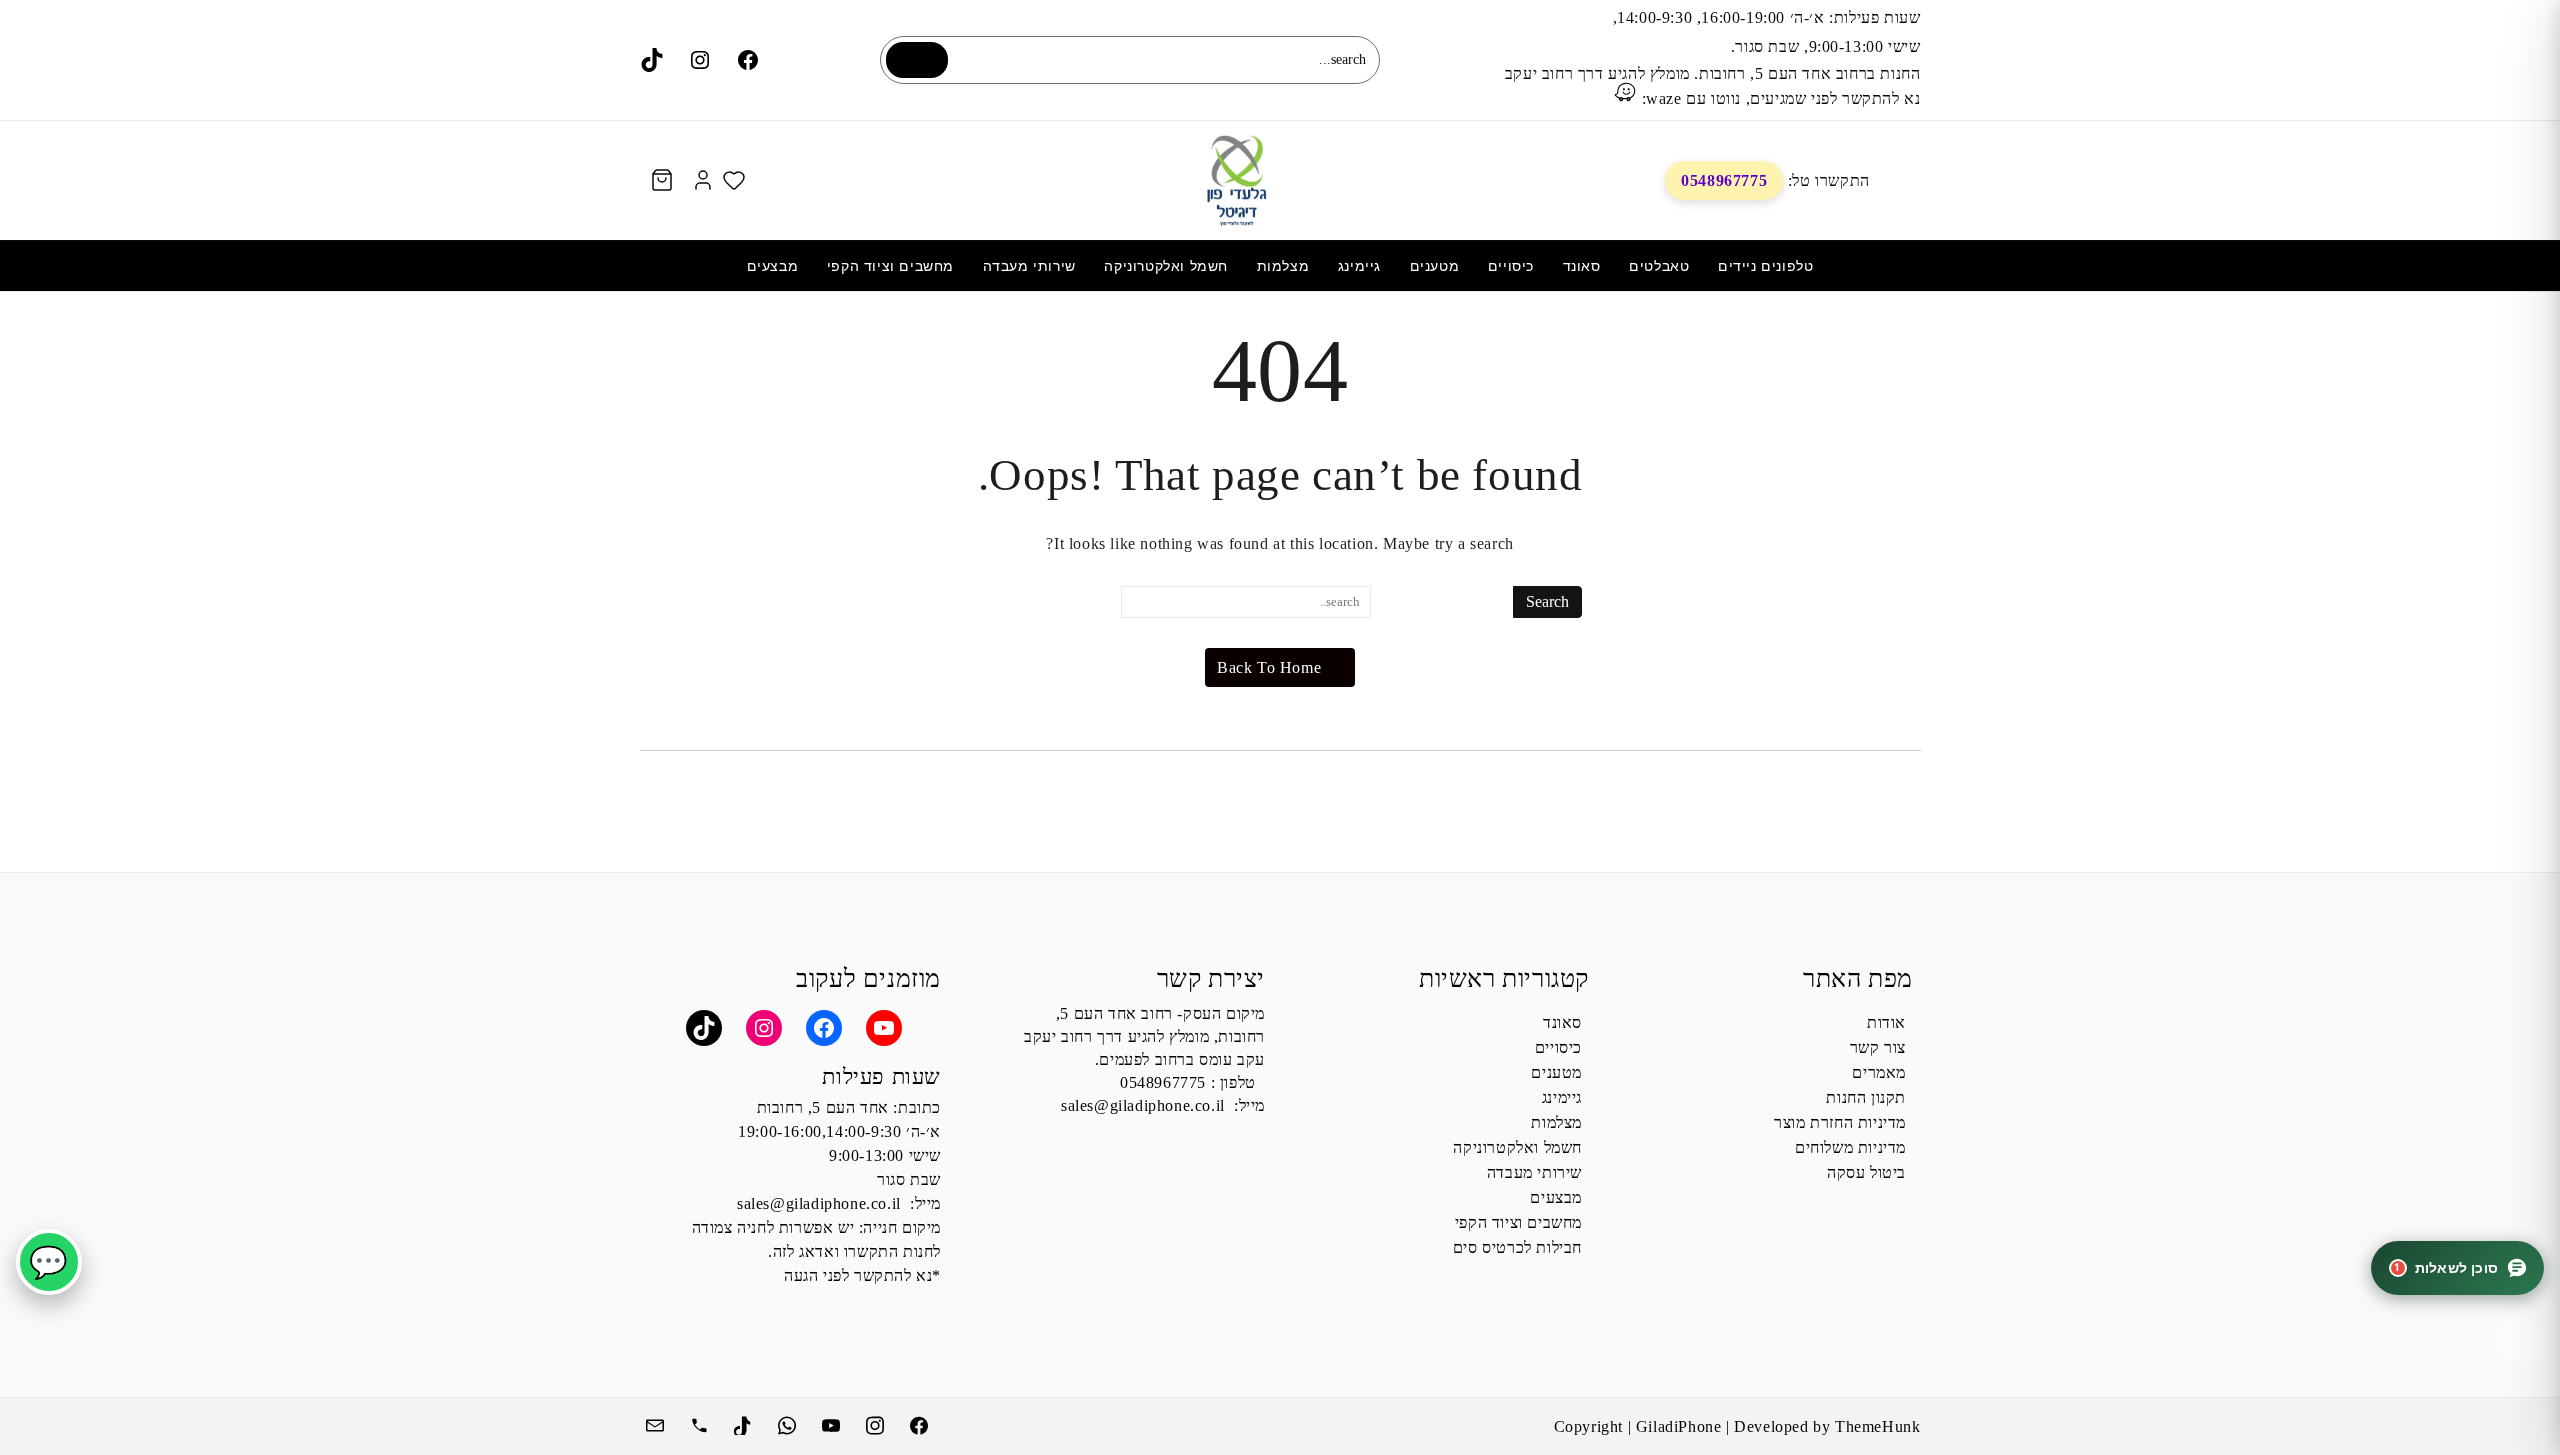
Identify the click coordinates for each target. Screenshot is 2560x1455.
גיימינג (1562, 1097)
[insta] (877, 1423)
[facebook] (921, 1423)
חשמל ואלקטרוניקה (1517, 1147)
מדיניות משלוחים (1850, 1147)
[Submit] (917, 60)
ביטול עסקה (1866, 1172)
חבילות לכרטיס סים (1517, 1247)
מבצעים (1556, 1197)
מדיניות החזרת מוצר (1840, 1122)
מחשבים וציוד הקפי (1518, 1222)
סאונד (1562, 1022)
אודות (1886, 1022)
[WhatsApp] (789, 1423)
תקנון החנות (1866, 1097)
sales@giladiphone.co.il (1143, 1105)
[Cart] (662, 180)
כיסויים (1558, 1047)
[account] (703, 180)
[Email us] (657, 1423)
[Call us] (701, 1423)
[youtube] (833, 1423)
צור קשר (1878, 1047)
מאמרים (1879, 1072)
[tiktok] (745, 1423)
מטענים (1556, 1072)
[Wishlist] (734, 180)
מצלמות (1556, 1122)
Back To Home (1269, 667)
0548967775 (1724, 180)
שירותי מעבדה (1534, 1172)
